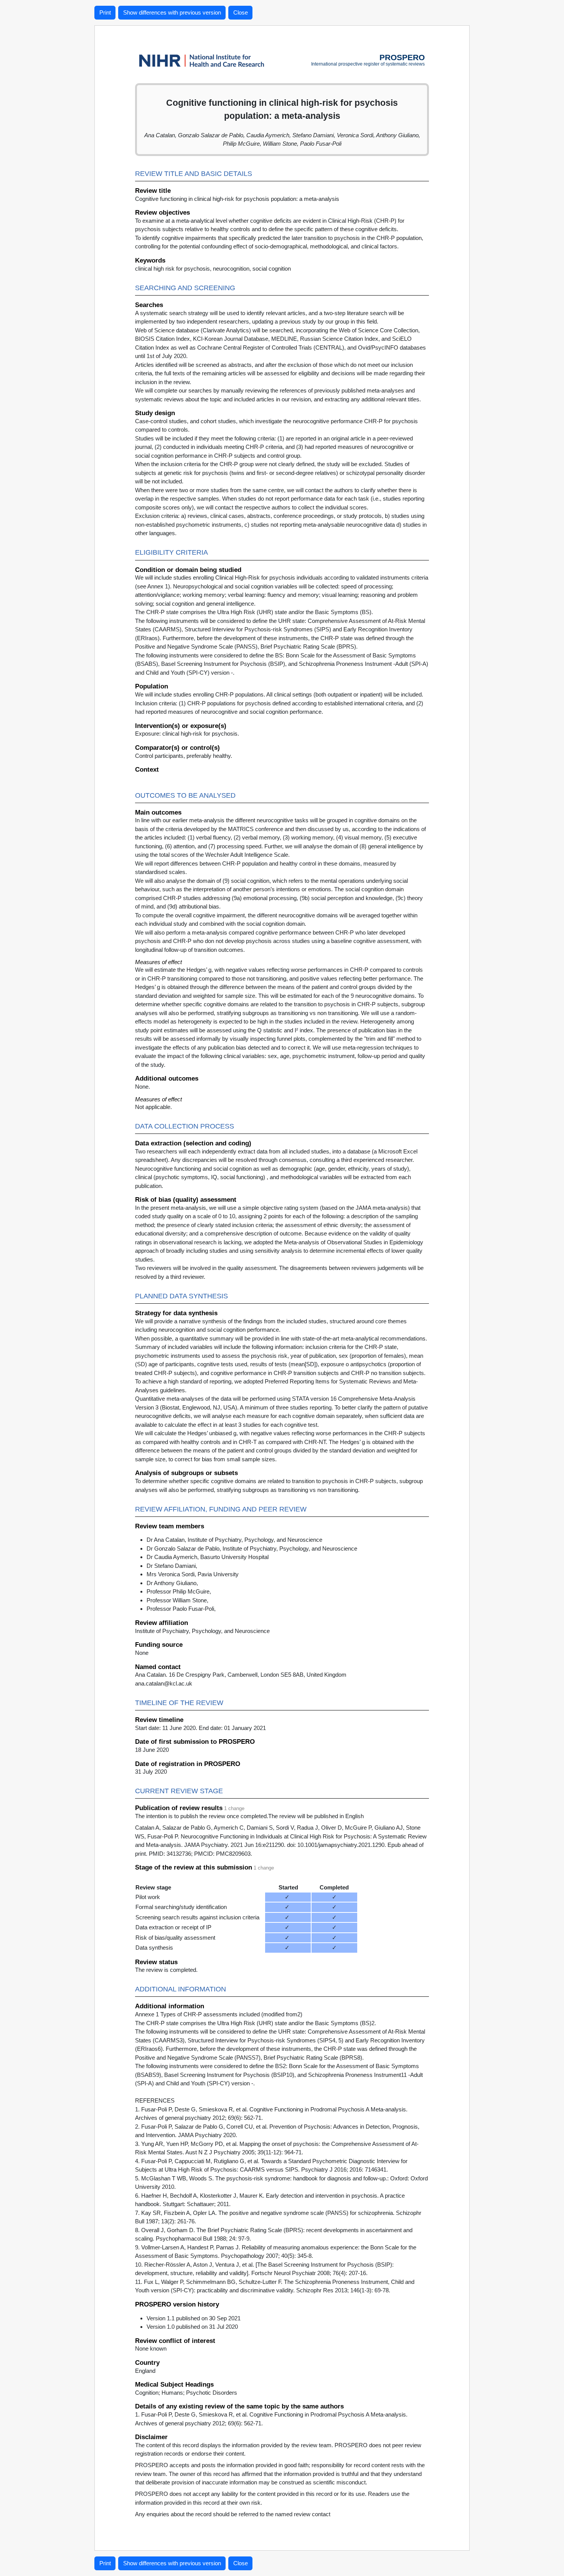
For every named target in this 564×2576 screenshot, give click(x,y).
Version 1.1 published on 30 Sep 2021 (194, 2318)
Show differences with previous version (172, 12)
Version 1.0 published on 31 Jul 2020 (192, 2327)
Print (105, 12)
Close (241, 12)
